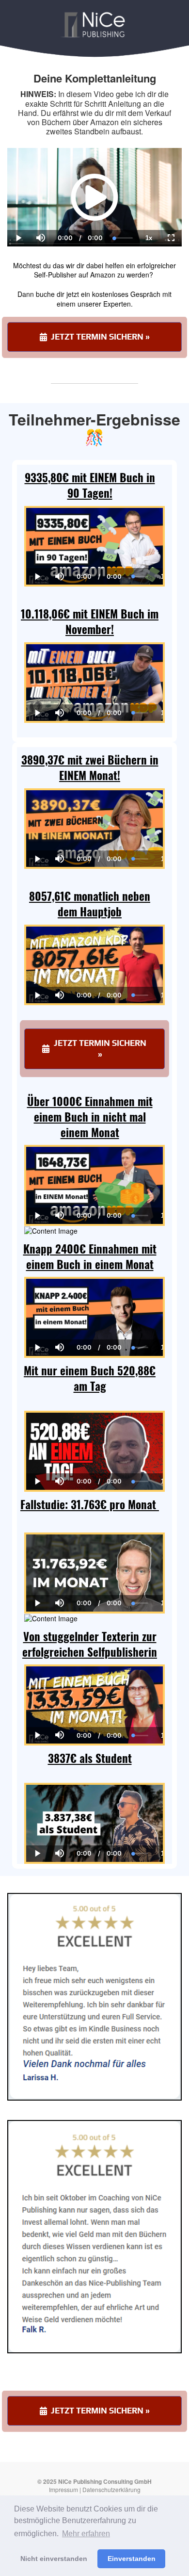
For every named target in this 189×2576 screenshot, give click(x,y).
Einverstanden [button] (132, 2559)
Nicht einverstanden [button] (54, 2559)
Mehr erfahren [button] (86, 2534)
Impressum (63, 2489)
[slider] (40, 205)
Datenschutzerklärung (111, 2489)
